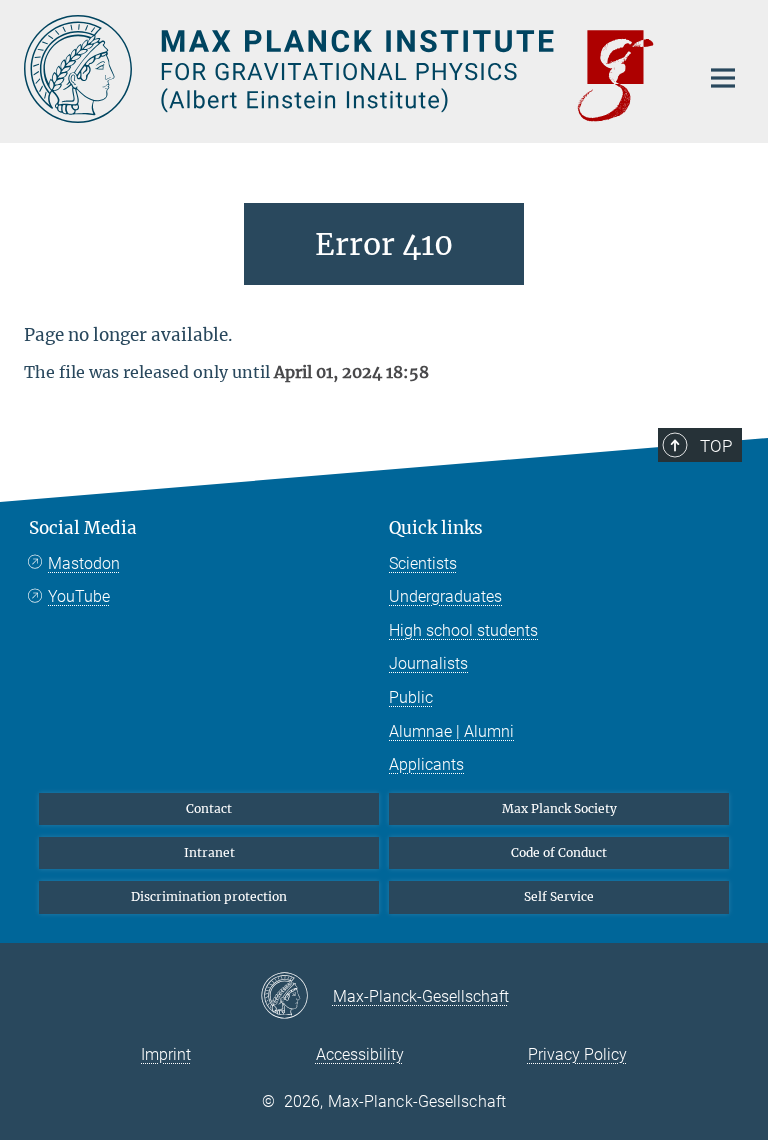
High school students (463, 630)
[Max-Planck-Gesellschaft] (296, 997)
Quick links (436, 528)
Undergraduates (445, 596)
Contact (209, 808)
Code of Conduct (559, 852)
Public (411, 697)
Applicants (426, 764)
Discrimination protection (209, 896)
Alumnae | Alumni (451, 731)
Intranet (209, 852)
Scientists (423, 563)
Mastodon (84, 563)
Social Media (83, 528)
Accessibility (360, 1054)
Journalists (428, 663)
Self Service (559, 896)
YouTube (79, 596)
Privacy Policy (577, 1054)
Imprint (166, 1054)
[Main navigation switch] (723, 78)
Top (716, 446)
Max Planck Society (559, 808)
